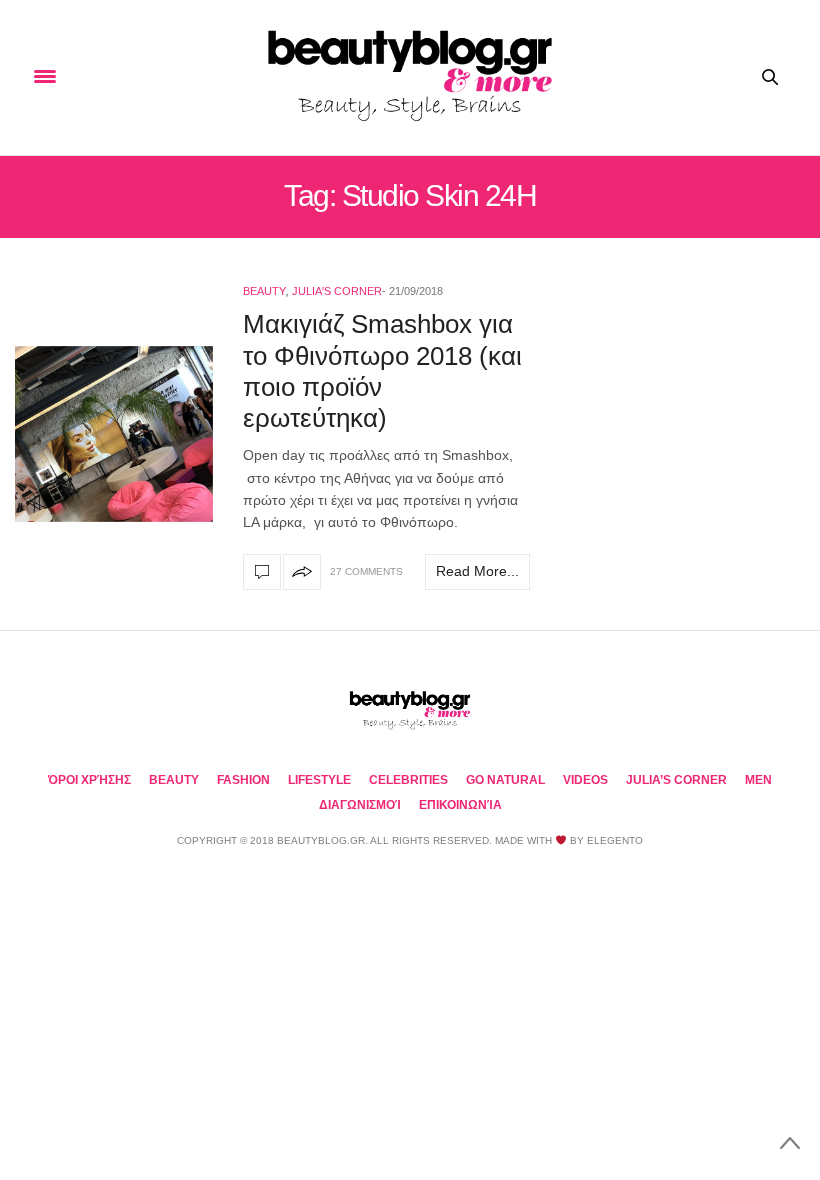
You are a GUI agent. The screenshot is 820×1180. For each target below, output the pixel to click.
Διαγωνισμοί (360, 805)
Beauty (264, 291)
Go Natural (505, 780)
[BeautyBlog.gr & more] (410, 77)
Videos (585, 780)
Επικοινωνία (460, 805)
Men (758, 780)
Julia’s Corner (676, 780)
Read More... (477, 571)
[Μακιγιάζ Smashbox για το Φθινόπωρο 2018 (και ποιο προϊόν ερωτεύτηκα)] (114, 434)
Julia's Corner (337, 291)
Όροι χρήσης (89, 780)
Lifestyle (319, 780)
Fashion (243, 780)
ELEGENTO (615, 840)
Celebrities (408, 780)
